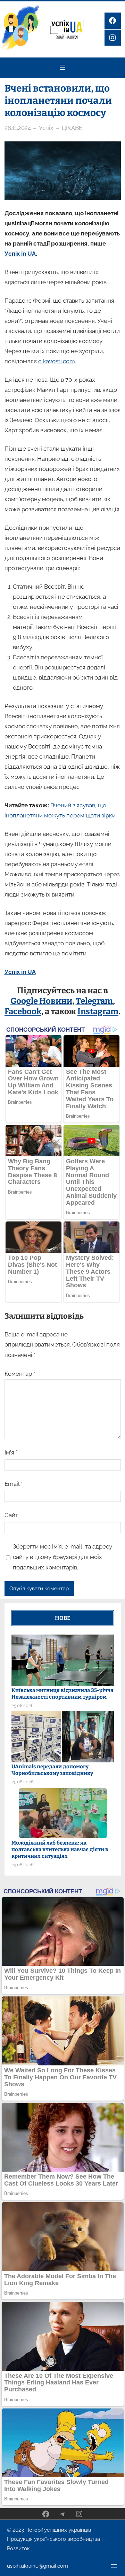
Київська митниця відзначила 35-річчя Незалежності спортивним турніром (62, 1694)
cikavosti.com (57, 361)
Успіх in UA (20, 254)
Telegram (94, 1001)
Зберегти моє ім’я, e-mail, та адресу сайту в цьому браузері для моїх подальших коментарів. (62, 1557)
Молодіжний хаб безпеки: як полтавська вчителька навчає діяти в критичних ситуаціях (60, 1849)
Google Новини (41, 1001)
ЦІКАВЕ (72, 128)
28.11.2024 (18, 128)
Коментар (20, 1374)
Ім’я (11, 1452)
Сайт (11, 1515)
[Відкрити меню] (62, 67)
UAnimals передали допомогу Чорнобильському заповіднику (52, 1770)
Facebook (23, 1011)
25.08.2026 (23, 1705)
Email (14, 1484)
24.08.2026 (23, 1865)
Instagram (98, 1011)
